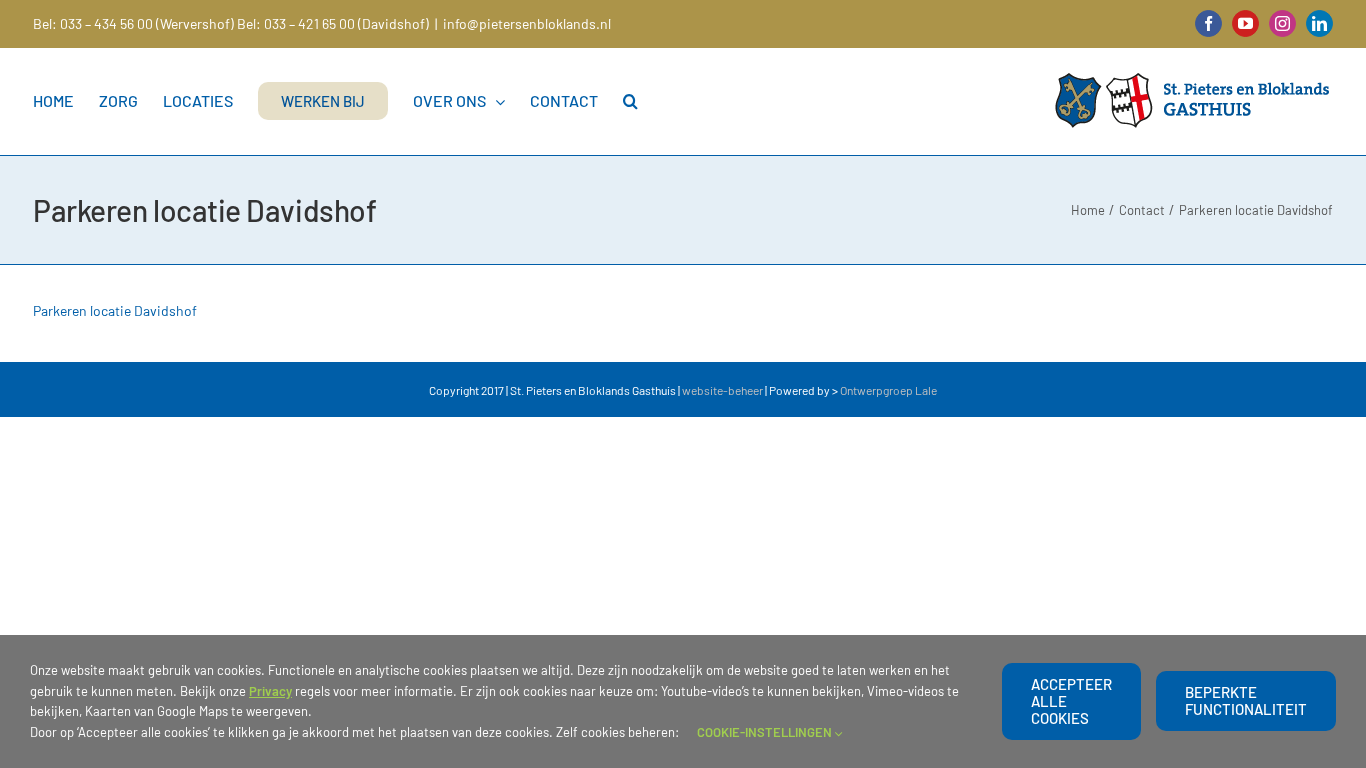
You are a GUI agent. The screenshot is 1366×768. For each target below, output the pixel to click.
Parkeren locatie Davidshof (115, 310)
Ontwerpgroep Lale (888, 390)
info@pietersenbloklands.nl (527, 23)
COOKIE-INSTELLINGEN (766, 732)
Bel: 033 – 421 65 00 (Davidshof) (333, 23)
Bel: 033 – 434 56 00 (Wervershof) (133, 23)
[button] (630, 101)
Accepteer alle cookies (1071, 701)
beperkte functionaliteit (1246, 700)
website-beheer (722, 390)
